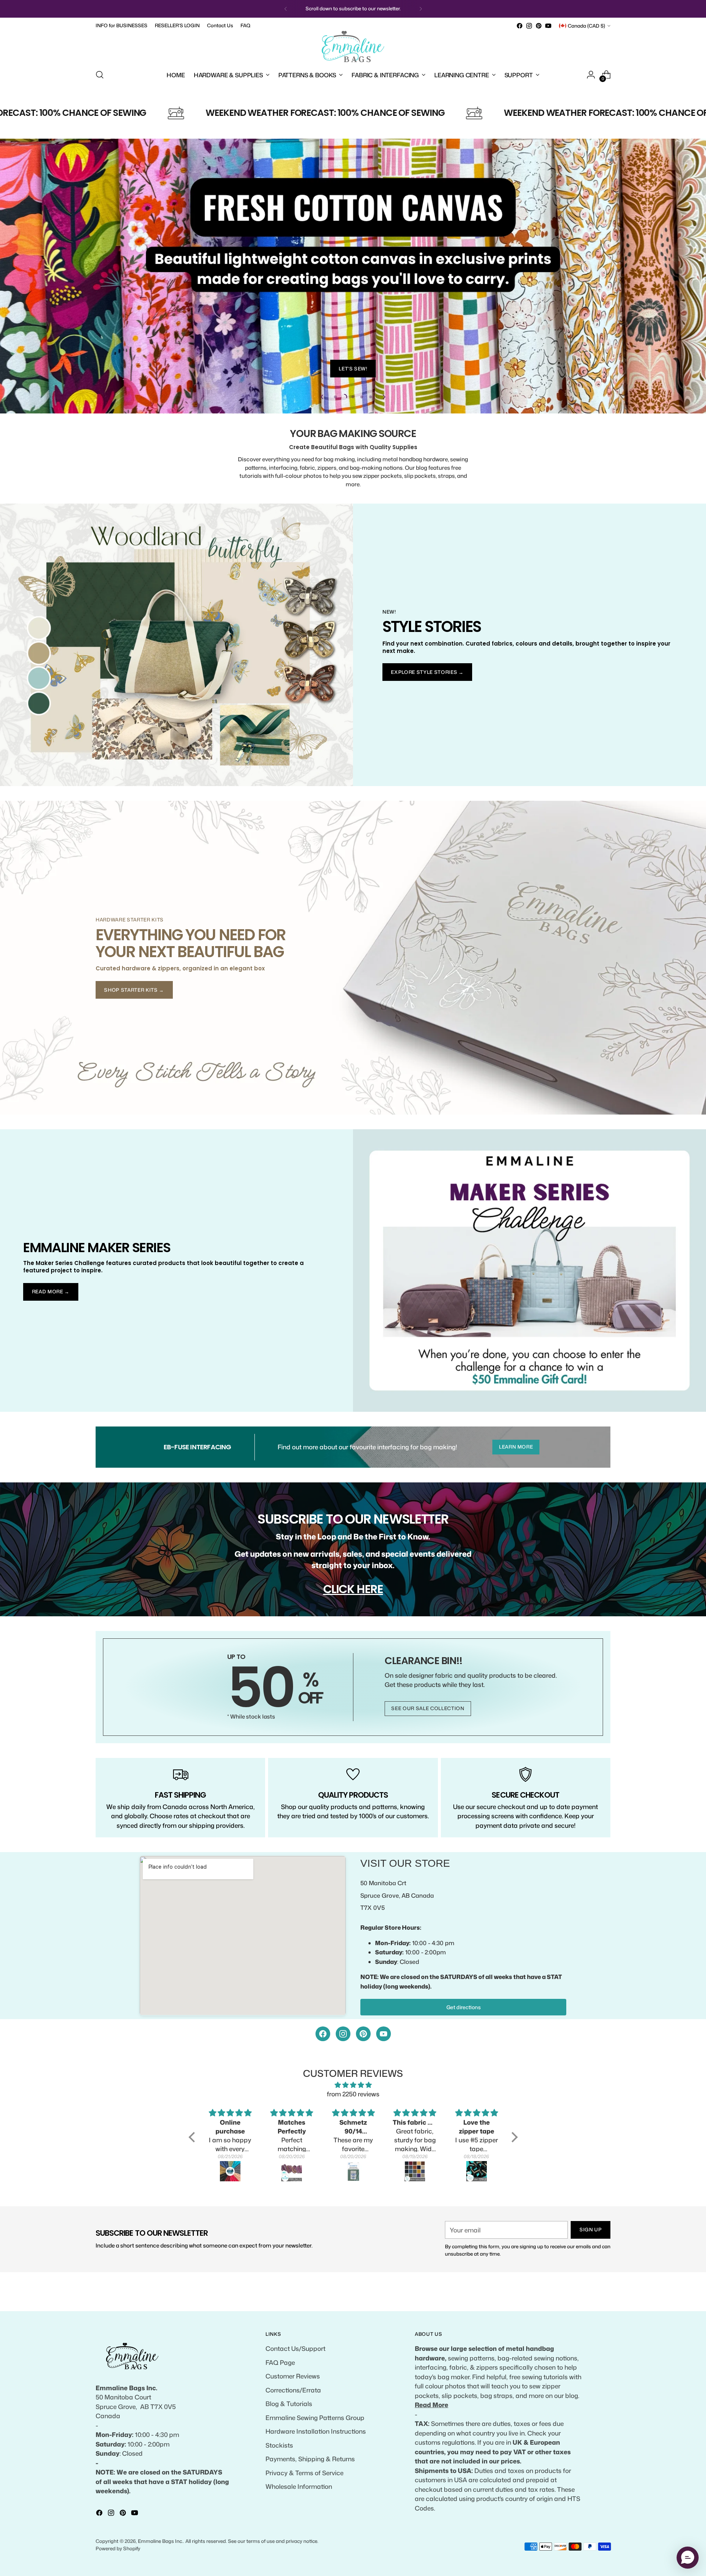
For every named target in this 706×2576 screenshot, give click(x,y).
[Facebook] (323, 2034)
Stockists (279, 2445)
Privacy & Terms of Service (304, 2473)
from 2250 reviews (353, 2094)
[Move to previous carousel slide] (322, 397)
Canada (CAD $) (586, 26)
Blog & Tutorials (289, 2403)
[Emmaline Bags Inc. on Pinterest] (539, 26)
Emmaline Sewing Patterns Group (315, 2417)
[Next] (421, 9)
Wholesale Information (299, 2486)
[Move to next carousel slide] (384, 397)
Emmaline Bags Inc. (161, 2541)
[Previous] (286, 9)
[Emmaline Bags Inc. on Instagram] (529, 26)
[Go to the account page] (591, 75)
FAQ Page (280, 2362)
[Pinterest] (363, 2034)
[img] (353, 2085)
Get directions (463, 2007)
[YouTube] (384, 2034)
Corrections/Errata (293, 2390)
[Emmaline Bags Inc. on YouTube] (548, 26)
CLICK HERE (353, 1589)
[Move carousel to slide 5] (371, 397)
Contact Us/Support (295, 2348)
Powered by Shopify (118, 2548)
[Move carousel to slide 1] (335, 397)
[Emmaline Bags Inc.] (353, 47)
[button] (193, 2137)
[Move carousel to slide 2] (344, 397)
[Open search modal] (100, 75)
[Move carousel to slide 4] (362, 397)
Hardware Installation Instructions (316, 2431)
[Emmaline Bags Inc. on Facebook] (520, 26)
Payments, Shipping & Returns (310, 2459)
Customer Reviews (293, 2376)
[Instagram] (343, 2034)
